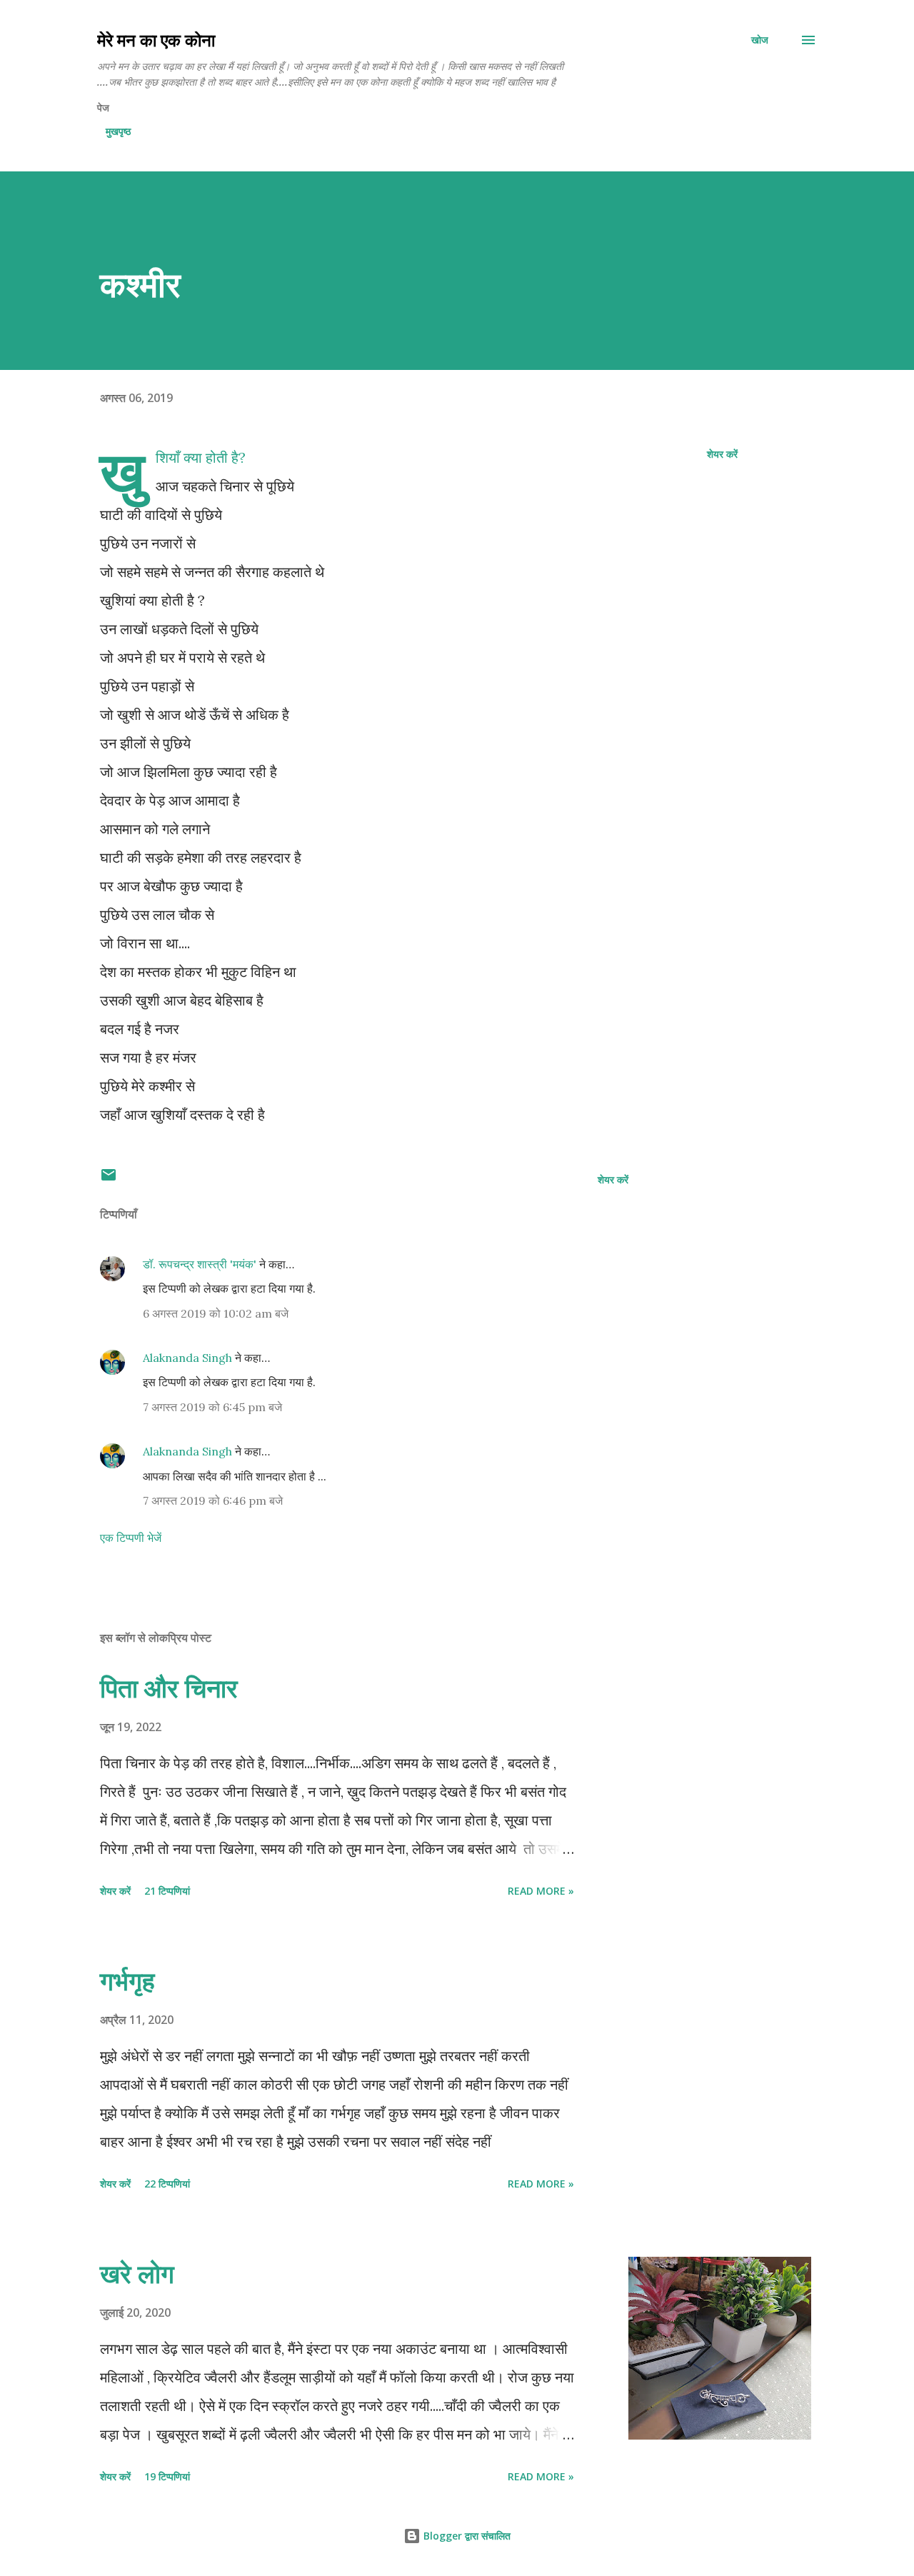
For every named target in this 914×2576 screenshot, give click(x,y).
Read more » (541, 1891)
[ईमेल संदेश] (109, 1179)
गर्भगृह (127, 1981)
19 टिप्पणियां (167, 2476)
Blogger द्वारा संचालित (466, 2536)
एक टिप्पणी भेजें (131, 1538)
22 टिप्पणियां (167, 2184)
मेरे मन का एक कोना (156, 40)
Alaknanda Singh (187, 1358)
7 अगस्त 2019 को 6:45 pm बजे (212, 1407)
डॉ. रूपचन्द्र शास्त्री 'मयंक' (200, 1264)
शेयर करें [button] (722, 454)
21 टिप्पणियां (167, 1891)
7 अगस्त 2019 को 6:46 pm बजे (213, 1500)
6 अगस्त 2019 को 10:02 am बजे (216, 1313)
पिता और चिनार (169, 1688)
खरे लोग (137, 2274)
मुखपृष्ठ (118, 131)
